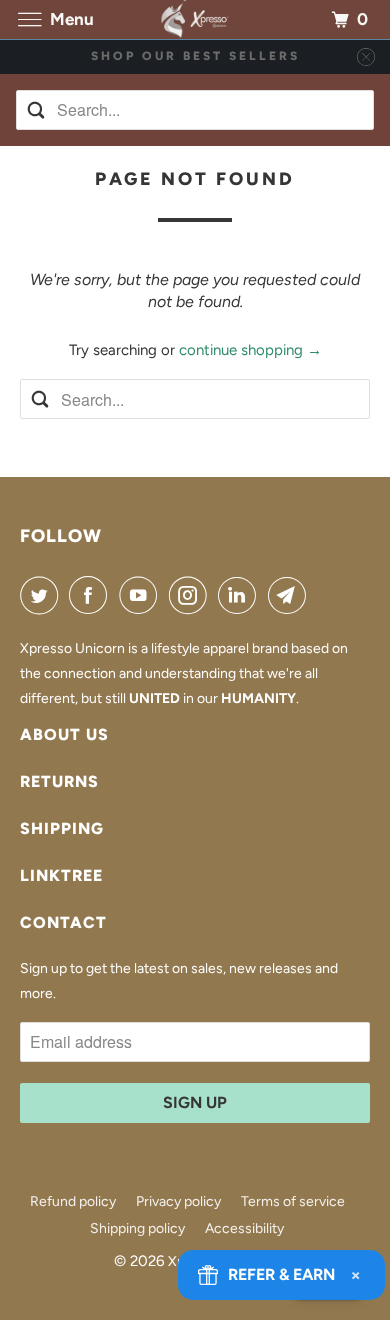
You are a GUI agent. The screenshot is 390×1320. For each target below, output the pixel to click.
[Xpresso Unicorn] (195, 19)
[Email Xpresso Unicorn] (291, 595)
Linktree (61, 875)
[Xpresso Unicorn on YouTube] (142, 595)
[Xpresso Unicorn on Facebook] (92, 595)
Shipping (62, 828)
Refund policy (73, 1201)
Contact (63, 922)
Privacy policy (178, 1201)
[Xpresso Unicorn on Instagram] (192, 595)
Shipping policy (137, 1228)
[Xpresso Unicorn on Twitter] (43, 595)
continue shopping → (250, 350)
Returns (59, 781)
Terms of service (293, 1201)
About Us (64, 734)
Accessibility (244, 1228)
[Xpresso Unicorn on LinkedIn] (241, 595)
